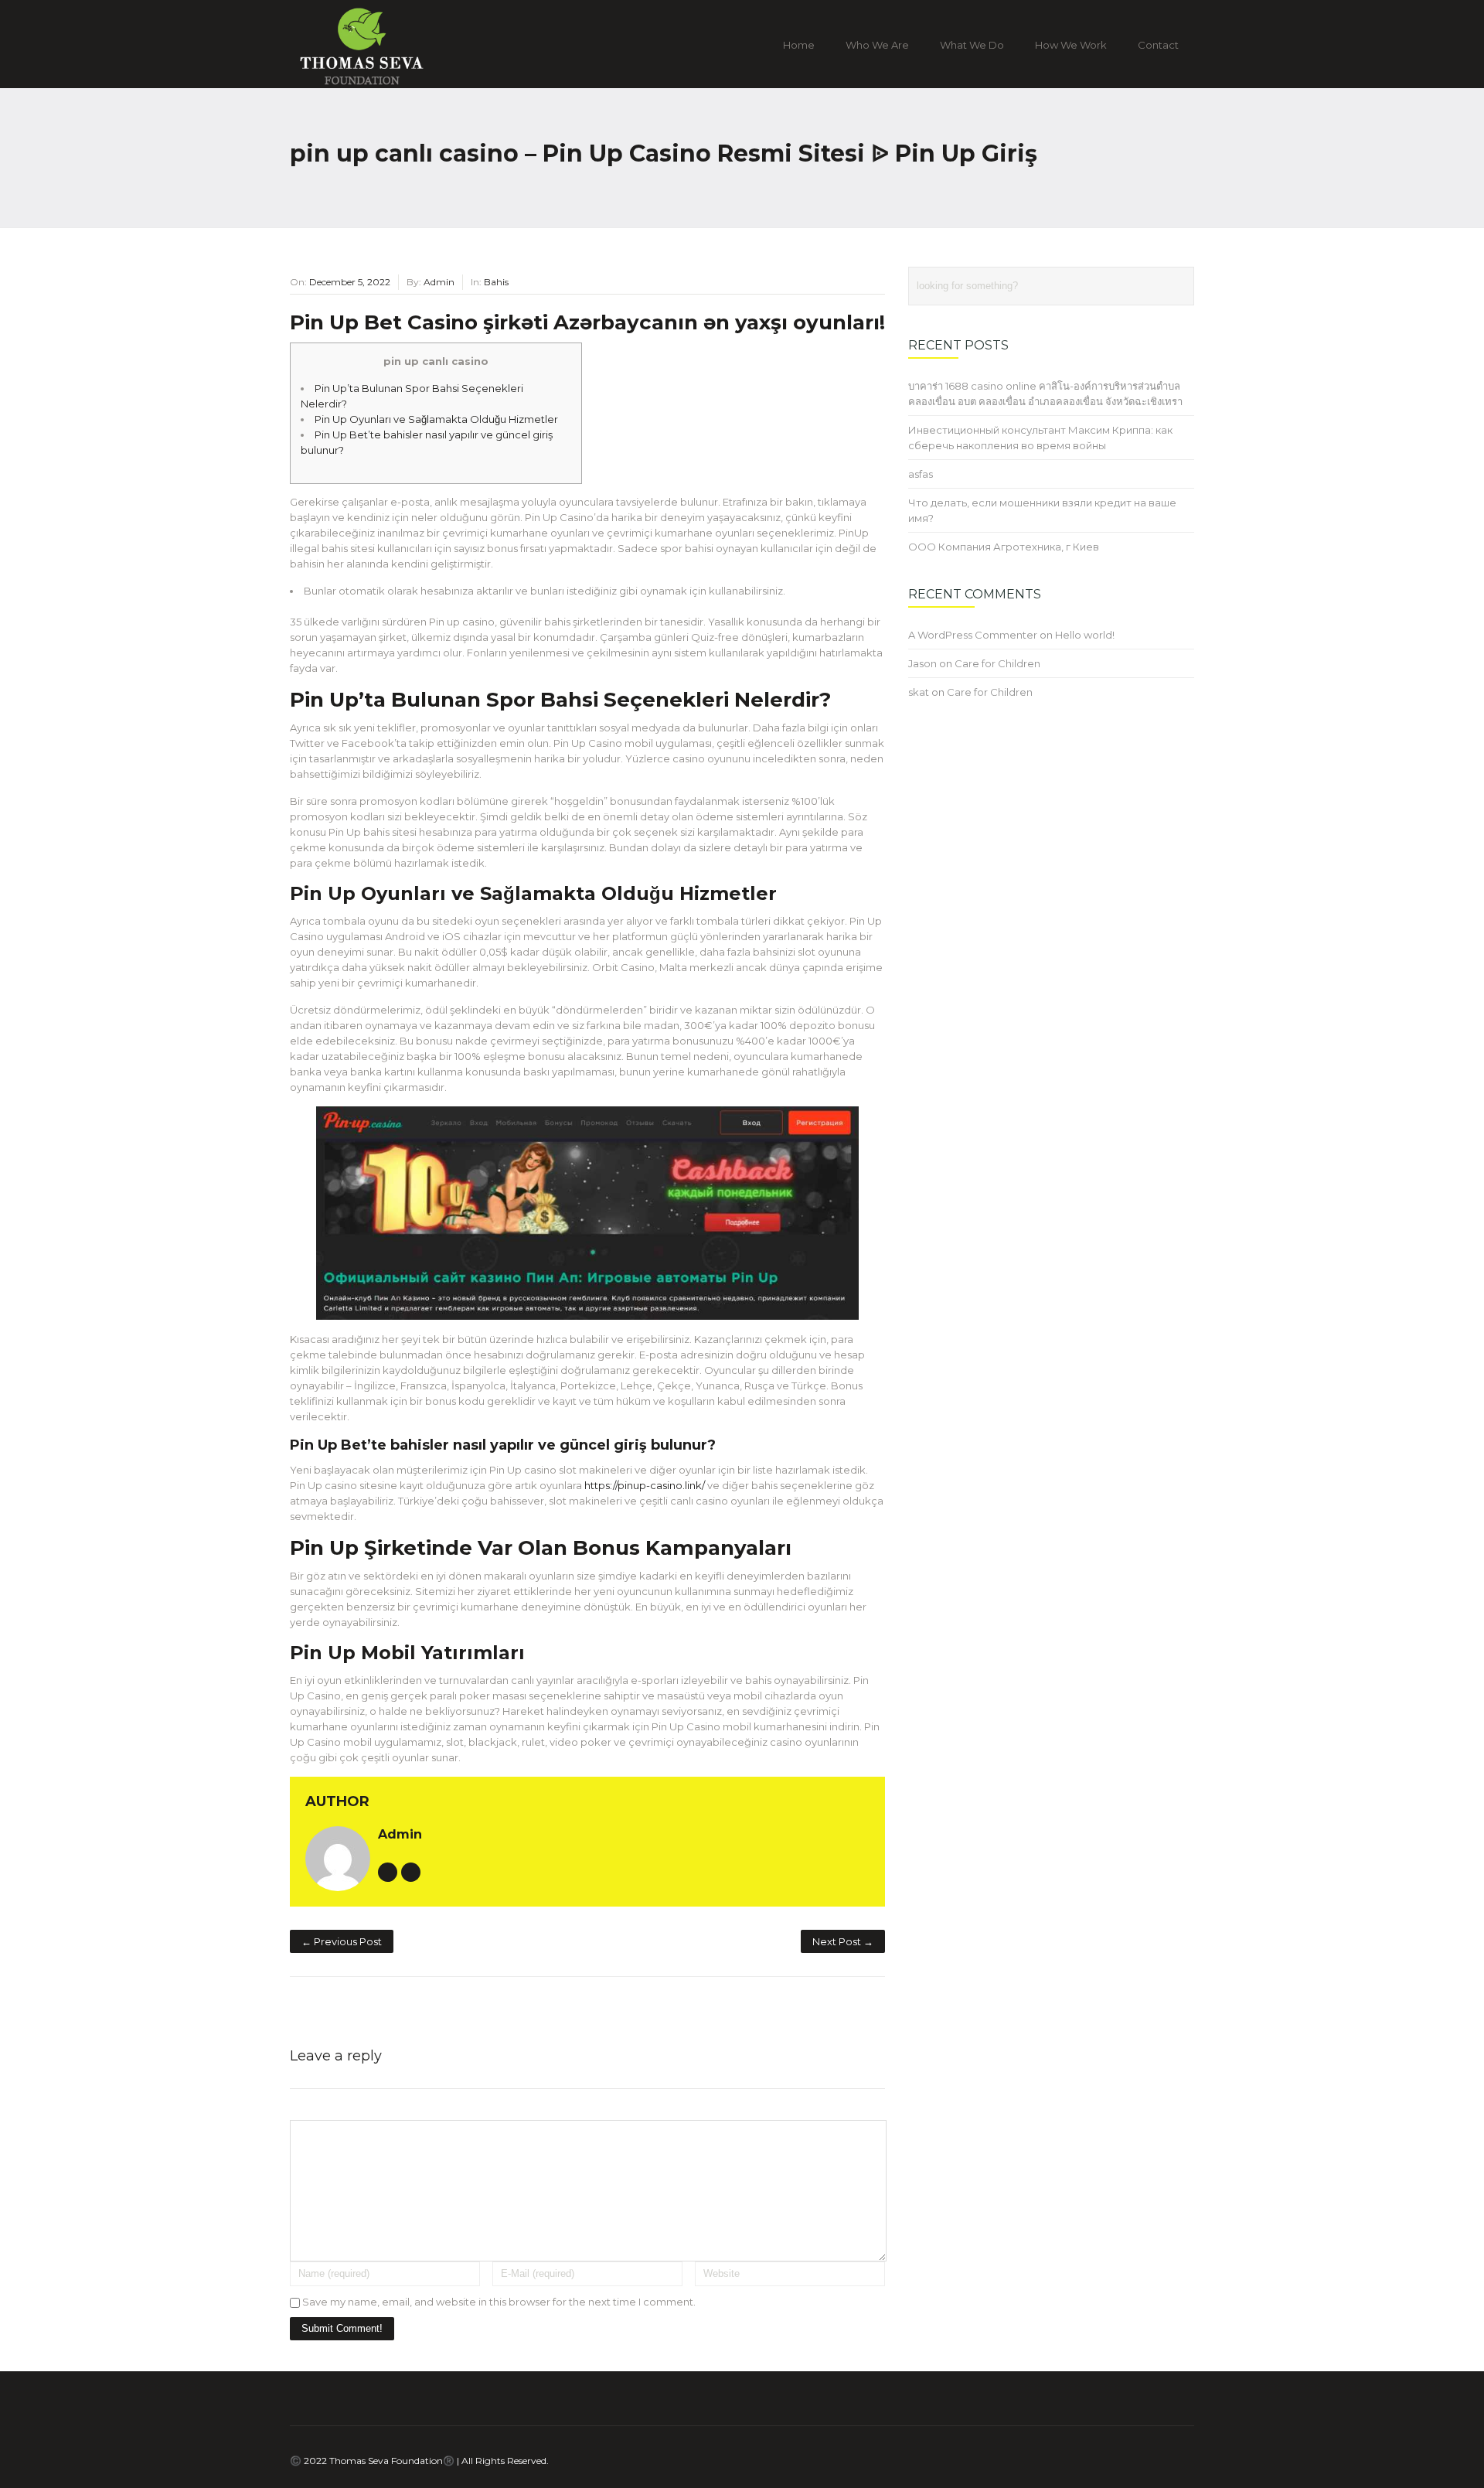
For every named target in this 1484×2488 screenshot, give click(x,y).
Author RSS (411, 1872)
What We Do (972, 45)
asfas (921, 474)
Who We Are (877, 45)
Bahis (496, 282)
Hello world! (1085, 635)
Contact (1158, 45)
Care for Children (997, 663)
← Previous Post (342, 1941)
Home (799, 45)
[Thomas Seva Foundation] (393, 79)
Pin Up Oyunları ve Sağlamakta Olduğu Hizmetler (436, 419)
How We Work (1071, 45)
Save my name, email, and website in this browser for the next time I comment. (499, 2302)
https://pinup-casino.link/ (645, 1485)
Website (388, 1872)
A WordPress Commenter (973, 635)
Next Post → (843, 1941)
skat (919, 692)
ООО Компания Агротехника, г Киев (1004, 547)
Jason (922, 663)
